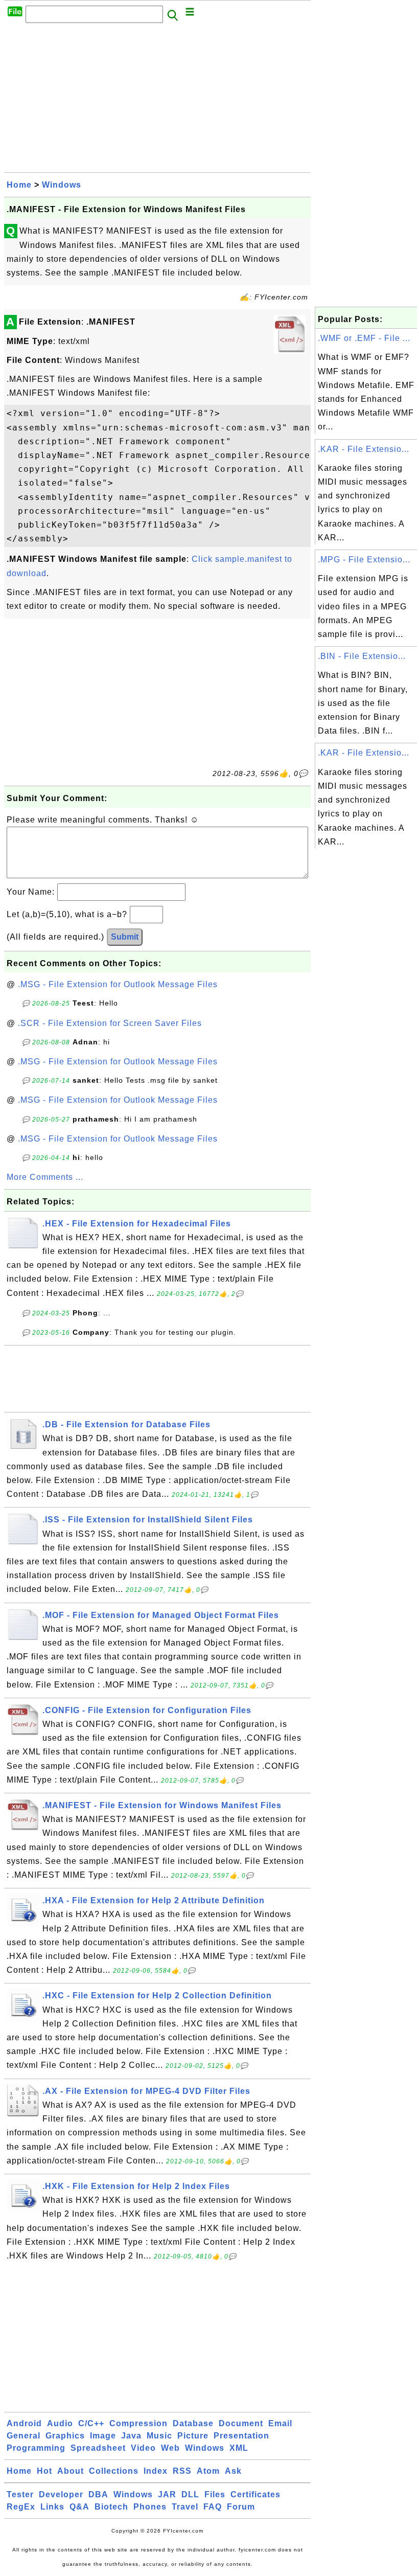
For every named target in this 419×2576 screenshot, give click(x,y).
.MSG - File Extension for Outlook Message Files (118, 984)
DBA (98, 2494)
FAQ (213, 2507)
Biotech (111, 2507)
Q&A (79, 2507)
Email (280, 2423)
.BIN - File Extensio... (362, 656)
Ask (233, 2471)
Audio (60, 2423)
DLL (190, 2494)
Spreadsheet (98, 2448)
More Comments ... (45, 1177)
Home (19, 185)
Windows (62, 185)
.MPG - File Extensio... (364, 560)
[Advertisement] (157, 101)
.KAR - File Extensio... (364, 449)
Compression (138, 2423)
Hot (44, 2471)
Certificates (255, 2494)
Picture (193, 2436)
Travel (185, 2507)
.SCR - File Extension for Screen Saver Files (110, 1023)
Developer (61, 2494)
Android (24, 2423)
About (71, 2471)
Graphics (65, 2436)
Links (52, 2507)
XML (239, 2448)
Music (159, 2436)
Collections (114, 2471)
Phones (150, 2507)
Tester (20, 2494)
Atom (208, 2471)
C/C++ (91, 2423)
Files (215, 2494)
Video (143, 2448)
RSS (182, 2471)
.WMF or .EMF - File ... (364, 338)
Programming (36, 2448)
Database (193, 2423)
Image (103, 2436)
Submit (125, 937)
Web (170, 2448)
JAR (167, 2494)
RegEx (21, 2507)
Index (156, 2471)
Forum (241, 2507)
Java (131, 2436)
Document (241, 2423)
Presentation (241, 2436)
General (24, 2436)
